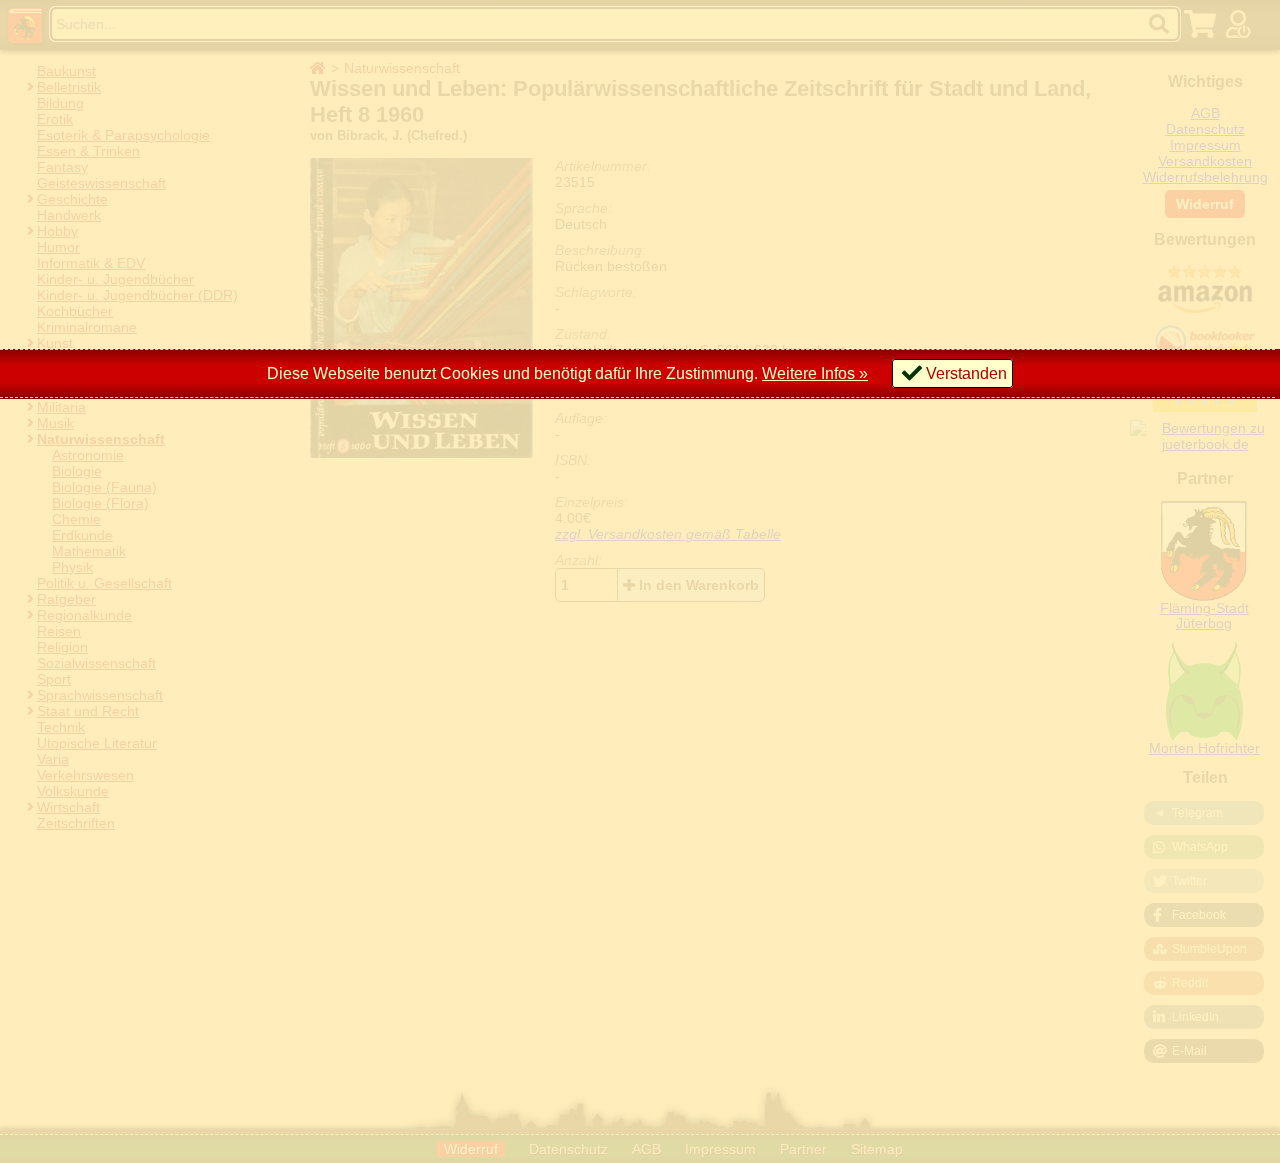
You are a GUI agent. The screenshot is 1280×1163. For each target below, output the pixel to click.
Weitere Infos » (815, 373)
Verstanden (966, 373)
